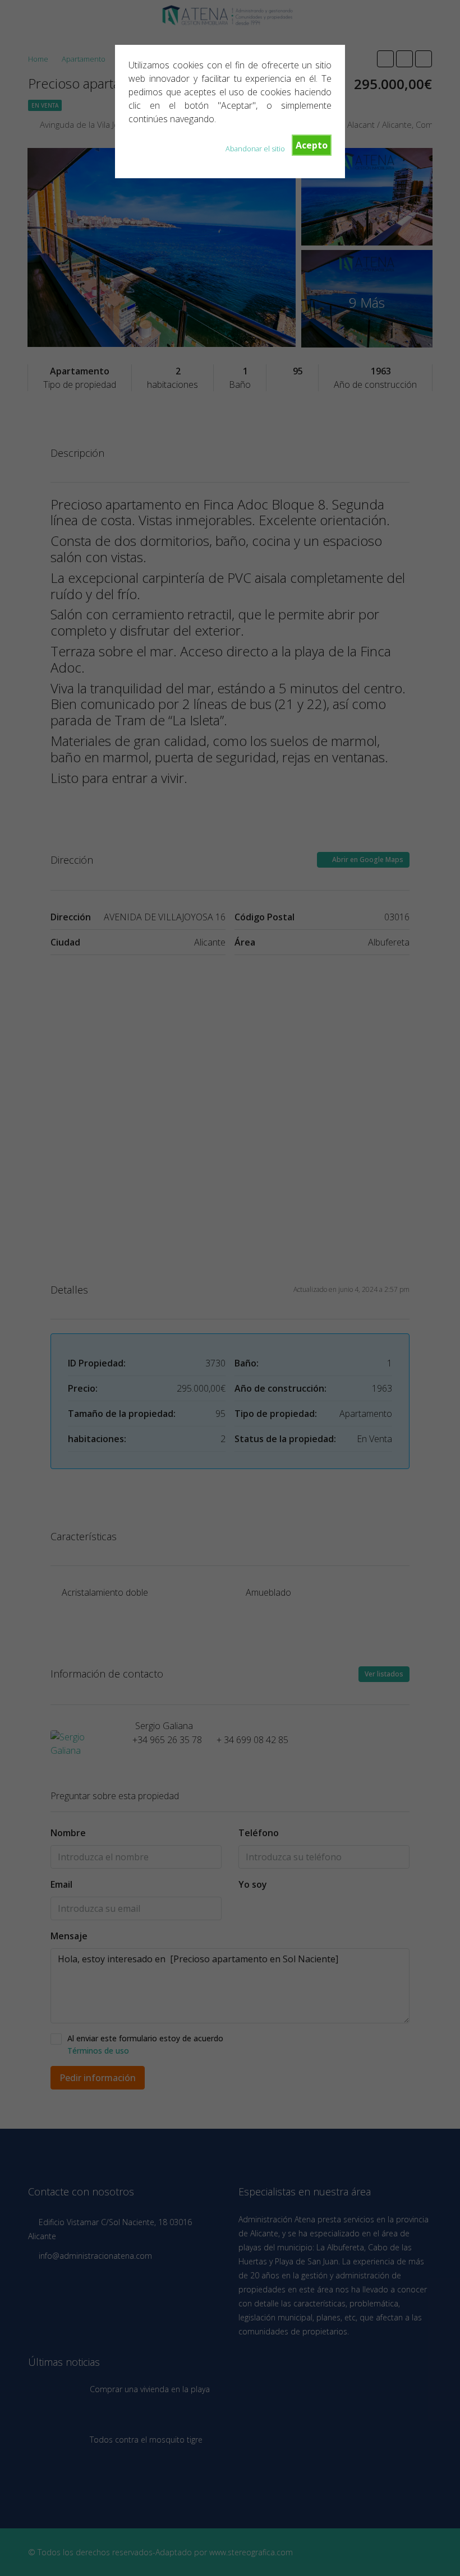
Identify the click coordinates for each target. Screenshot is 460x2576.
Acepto (312, 145)
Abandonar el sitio (255, 149)
